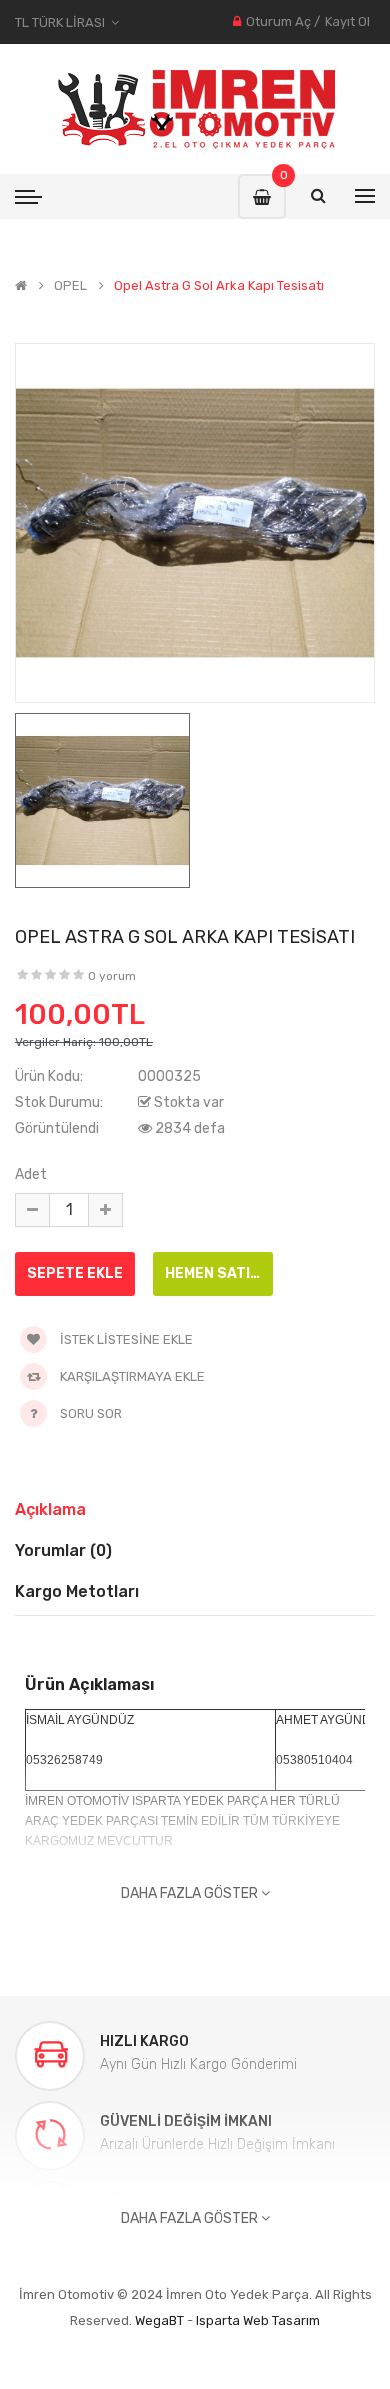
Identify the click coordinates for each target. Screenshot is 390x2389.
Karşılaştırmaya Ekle (131, 1376)
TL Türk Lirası (63, 22)
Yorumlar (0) (63, 1550)
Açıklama (50, 1509)
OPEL (70, 286)
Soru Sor (91, 1413)
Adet (31, 1174)
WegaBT (159, 2320)
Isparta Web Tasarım (258, 2320)
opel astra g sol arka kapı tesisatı (219, 286)
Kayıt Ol (347, 21)
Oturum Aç (278, 21)
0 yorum (112, 976)
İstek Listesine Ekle (125, 1339)
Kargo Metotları (77, 1591)
